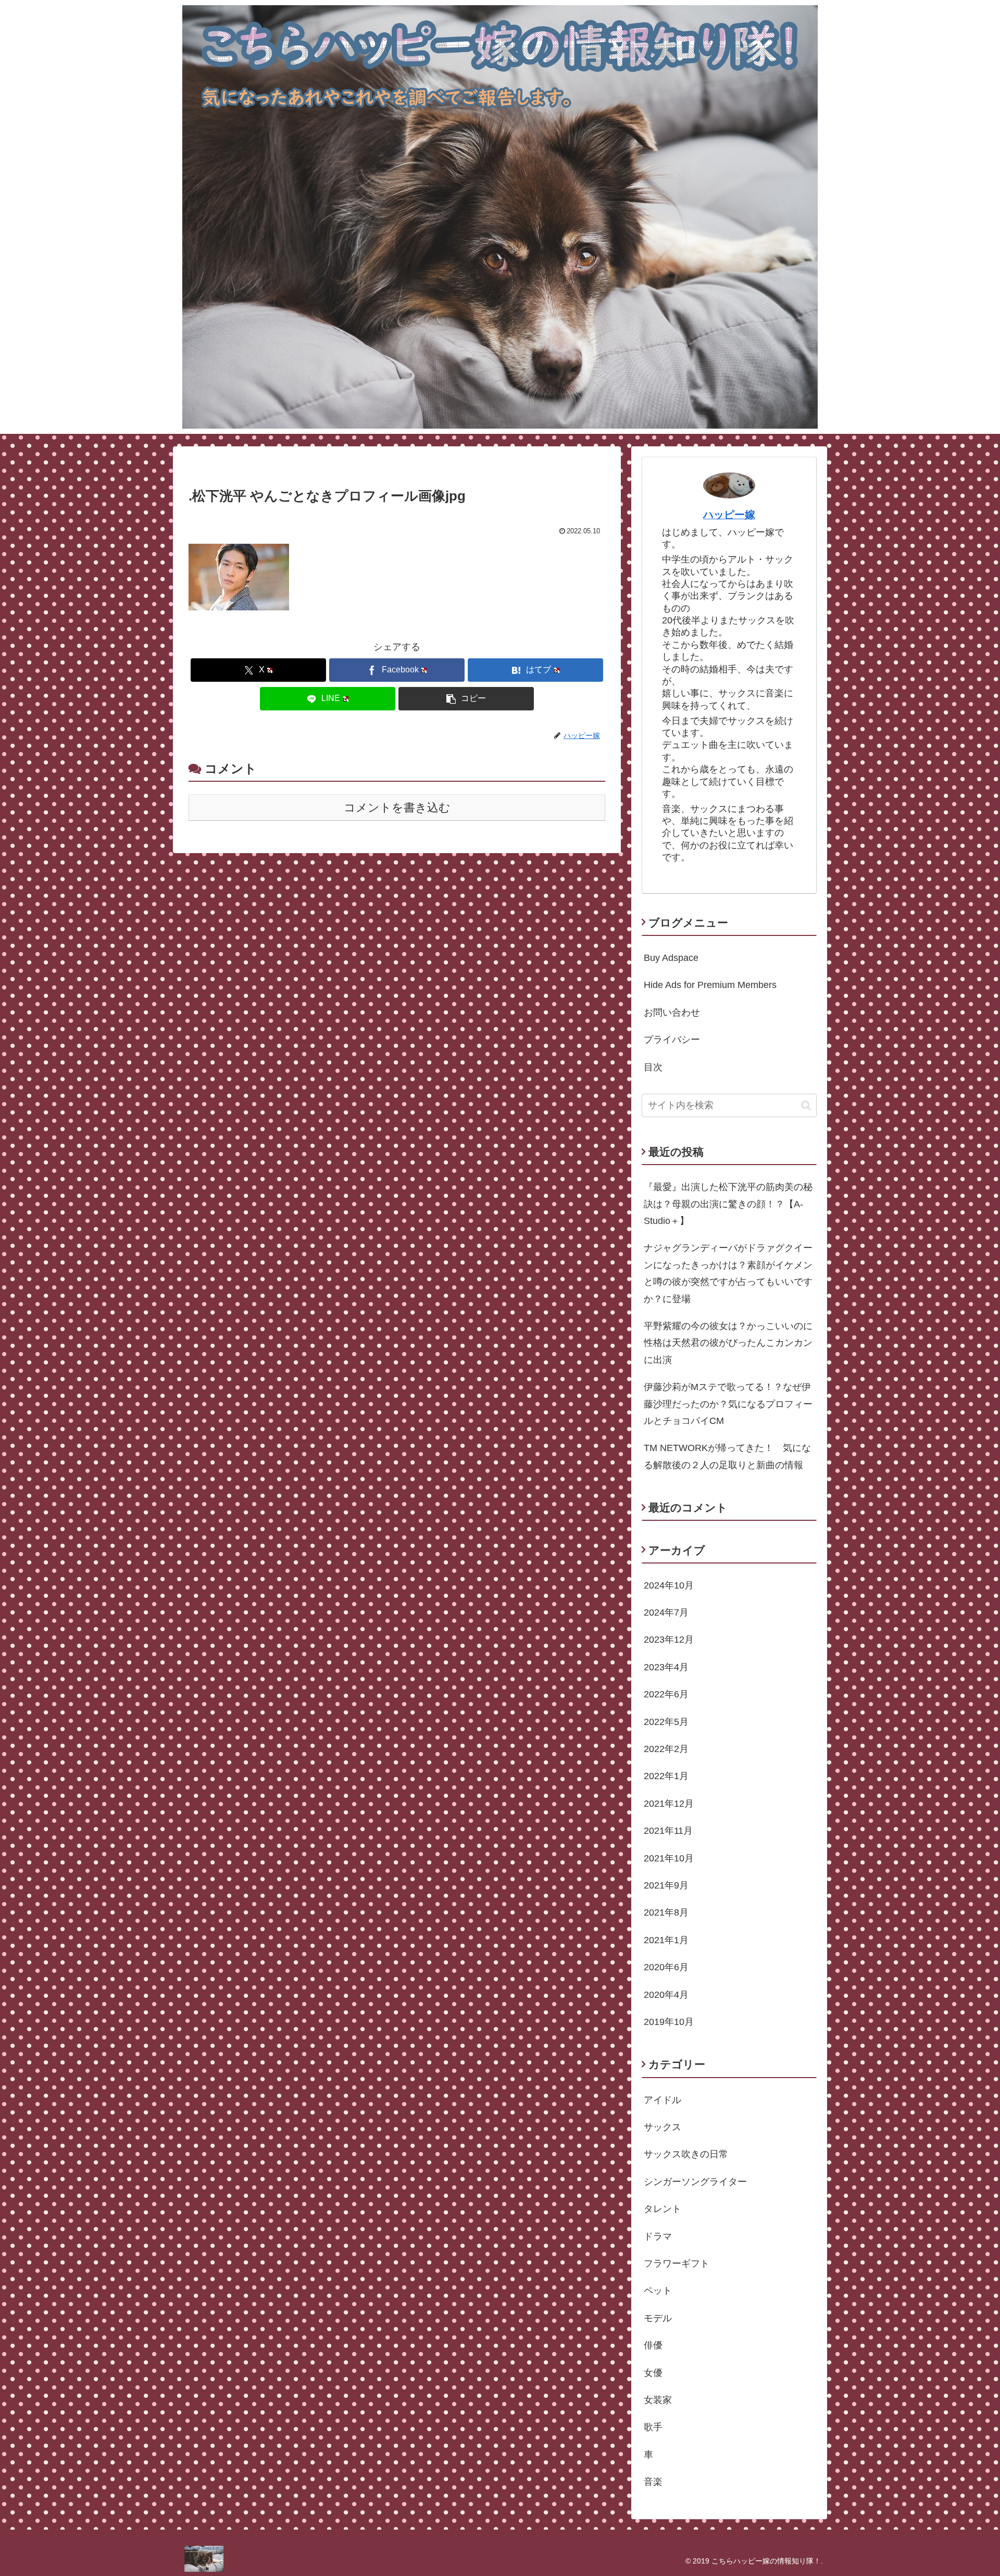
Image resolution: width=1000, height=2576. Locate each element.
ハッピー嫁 (729, 515)
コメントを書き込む (397, 808)
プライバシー (672, 1040)
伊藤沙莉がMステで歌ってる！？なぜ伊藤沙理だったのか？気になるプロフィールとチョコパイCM (728, 1404)
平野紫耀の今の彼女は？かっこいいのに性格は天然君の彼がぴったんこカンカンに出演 (728, 1343)
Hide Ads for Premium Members (710, 985)
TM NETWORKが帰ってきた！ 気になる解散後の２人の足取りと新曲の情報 (727, 1456)
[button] (466, 699)
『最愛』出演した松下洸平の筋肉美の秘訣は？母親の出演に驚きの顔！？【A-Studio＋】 (728, 1204)
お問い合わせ (672, 1012)
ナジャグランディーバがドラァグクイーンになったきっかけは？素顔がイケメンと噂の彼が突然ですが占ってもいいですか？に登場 (728, 1273)
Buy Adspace (671, 958)
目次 (653, 1067)
